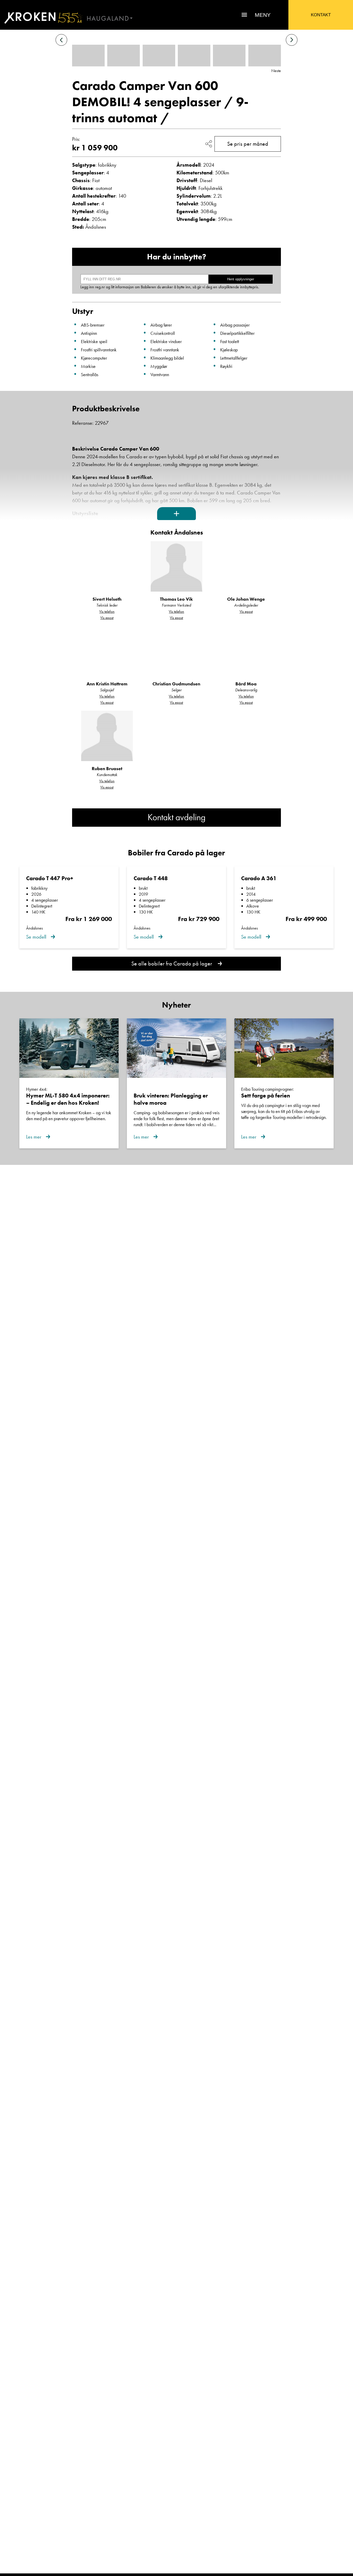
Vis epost (107, 618)
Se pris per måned (248, 144)
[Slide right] (292, 40)
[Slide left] (61, 40)
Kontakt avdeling (177, 817)
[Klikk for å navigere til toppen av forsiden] (41, 18)
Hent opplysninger (241, 279)
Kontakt (321, 15)
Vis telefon (107, 612)
